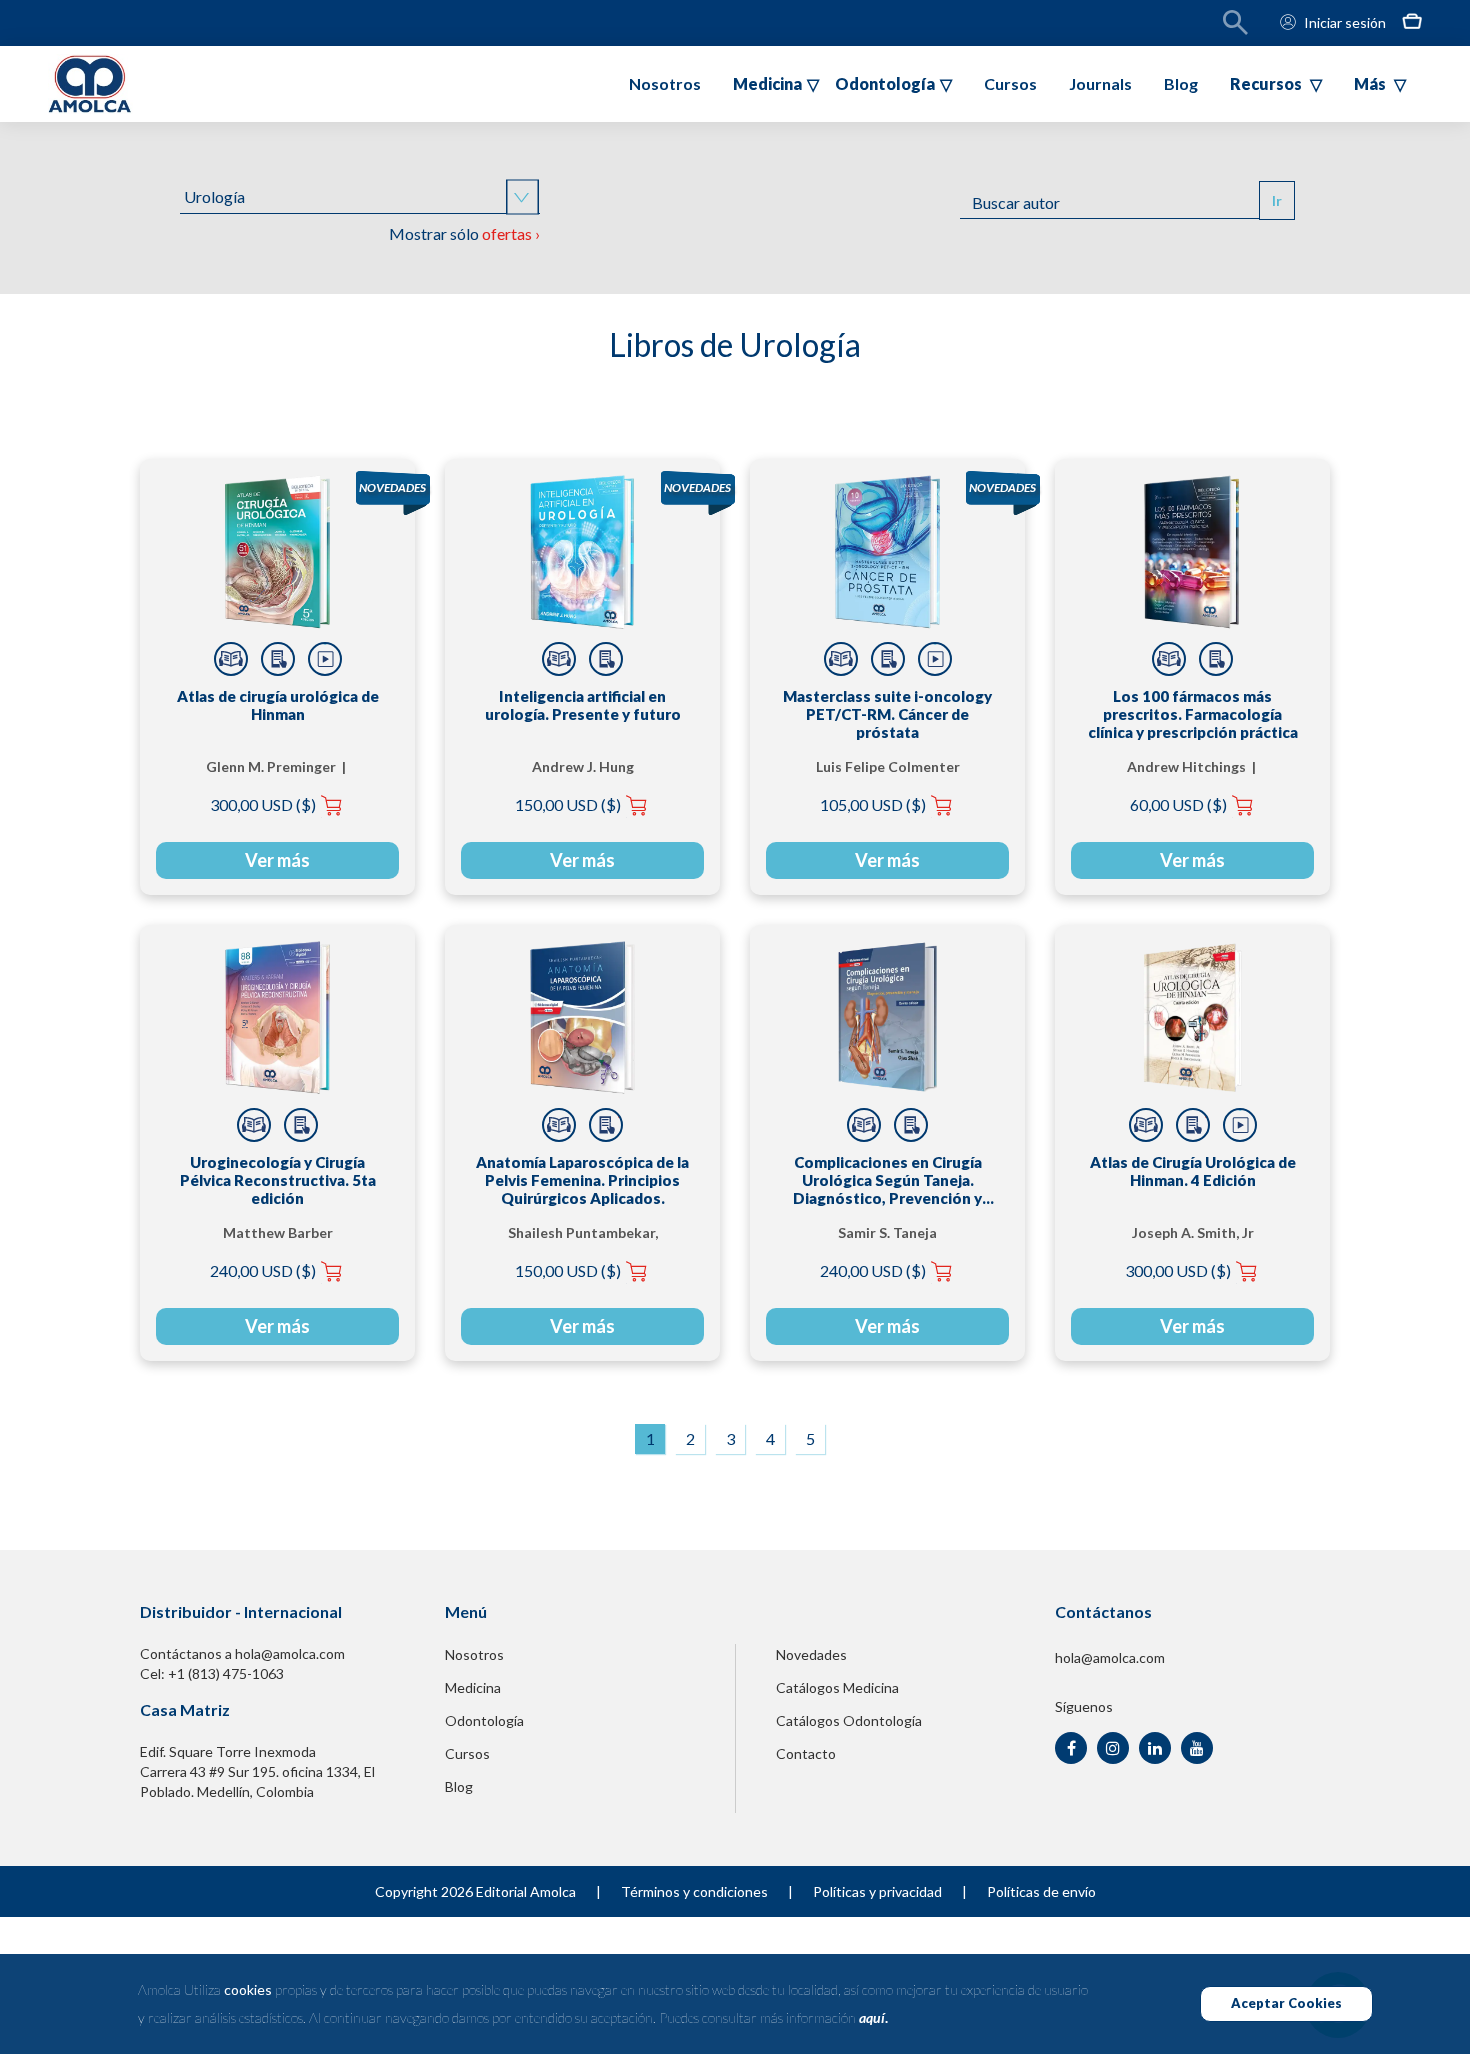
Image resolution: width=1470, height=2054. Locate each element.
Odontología (484, 1720)
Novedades (811, 1654)
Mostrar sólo (464, 233)
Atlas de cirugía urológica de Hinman (278, 705)
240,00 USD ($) (263, 1270)
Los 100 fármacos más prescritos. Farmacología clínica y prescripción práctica (1193, 714)
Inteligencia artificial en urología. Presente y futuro (583, 705)
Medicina (473, 1687)
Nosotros (665, 83)
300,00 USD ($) (263, 804)
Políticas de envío (1041, 1891)
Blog (1181, 83)
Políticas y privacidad (877, 1891)
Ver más (277, 860)
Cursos (1010, 83)
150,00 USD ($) (568, 804)
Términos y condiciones (694, 1891)
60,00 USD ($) (1178, 804)
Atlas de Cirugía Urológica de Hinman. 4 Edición (1193, 1171)
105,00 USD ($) (873, 804)
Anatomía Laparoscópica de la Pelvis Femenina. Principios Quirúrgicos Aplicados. (582, 1180)
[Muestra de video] (325, 659)
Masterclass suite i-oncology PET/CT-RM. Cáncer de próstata (887, 714)
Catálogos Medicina (837, 1687)
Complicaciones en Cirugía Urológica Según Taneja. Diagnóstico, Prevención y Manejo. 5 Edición (887, 1180)
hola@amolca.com (1110, 1657)
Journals (1100, 83)
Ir (1277, 200)
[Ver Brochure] (278, 659)
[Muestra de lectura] (231, 659)
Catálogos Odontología (849, 1720)
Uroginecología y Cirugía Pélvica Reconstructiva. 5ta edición (278, 1180)
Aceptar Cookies (1286, 2003)
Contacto (806, 1753)
